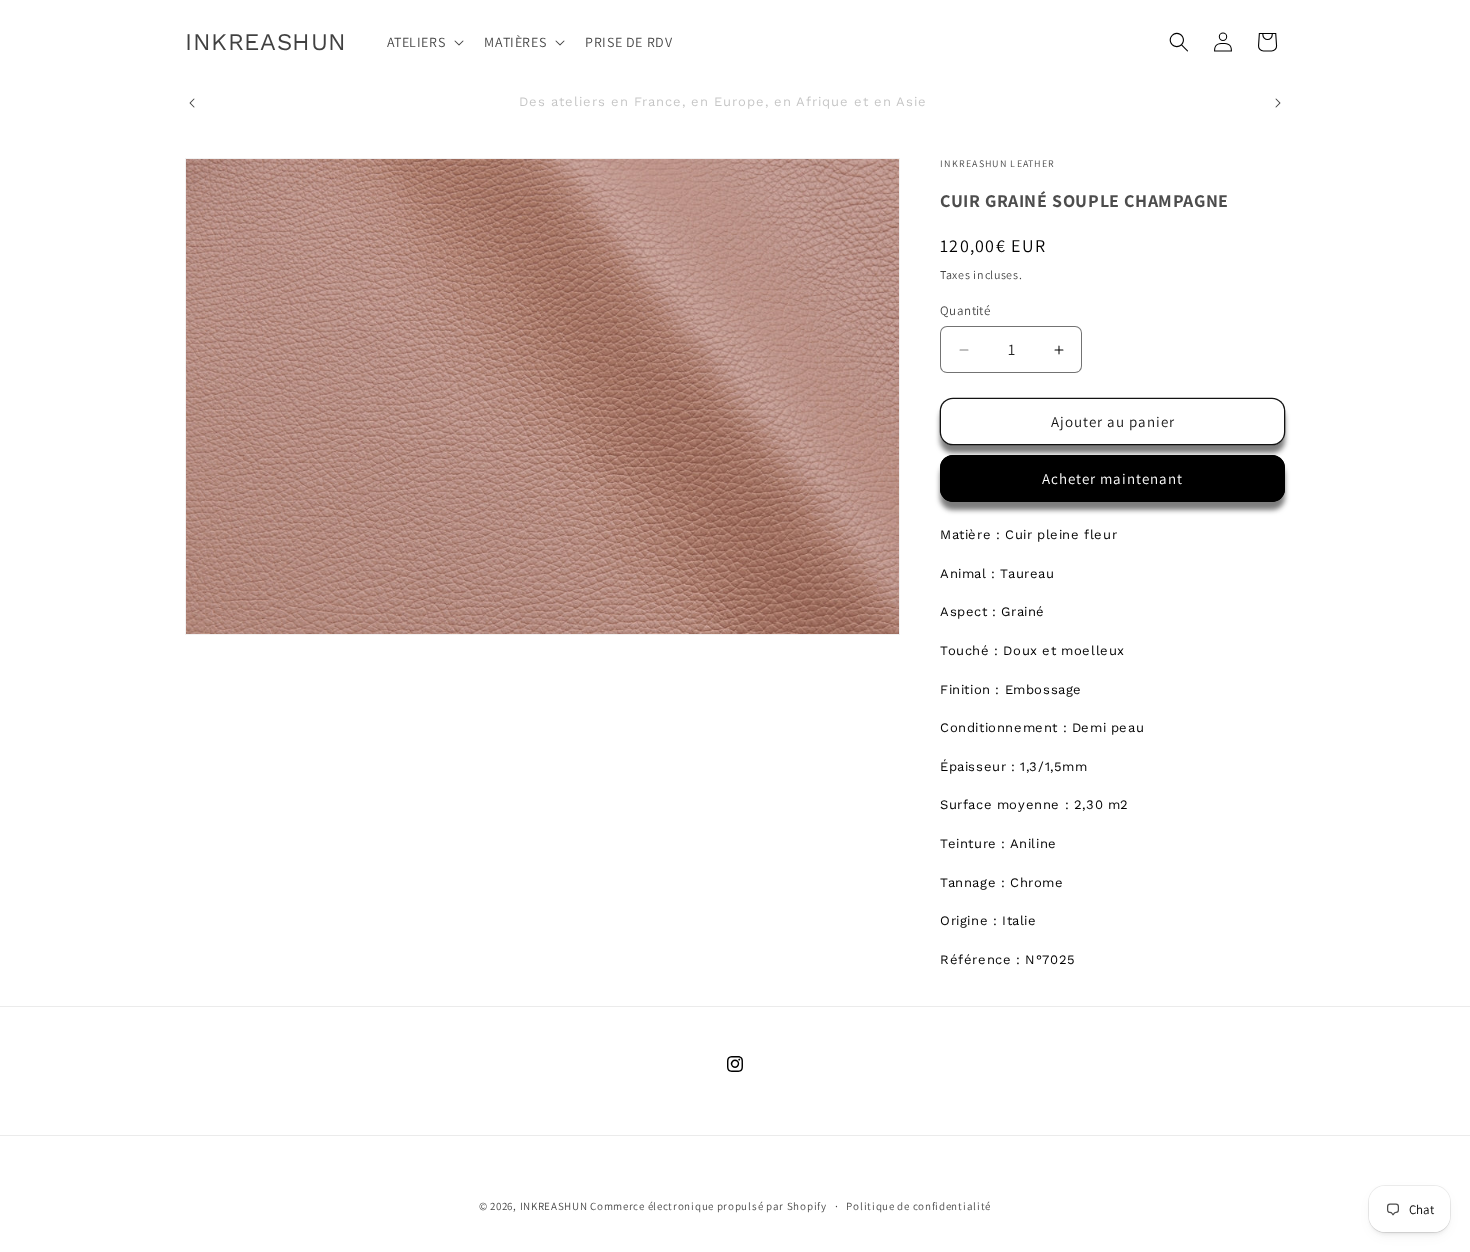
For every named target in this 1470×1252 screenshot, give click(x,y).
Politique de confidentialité (918, 1206)
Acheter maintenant (1112, 478)
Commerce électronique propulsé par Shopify (708, 1206)
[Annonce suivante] (1278, 103)
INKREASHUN (554, 1206)
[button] (424, 42)
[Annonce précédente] (192, 103)
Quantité (965, 310)
